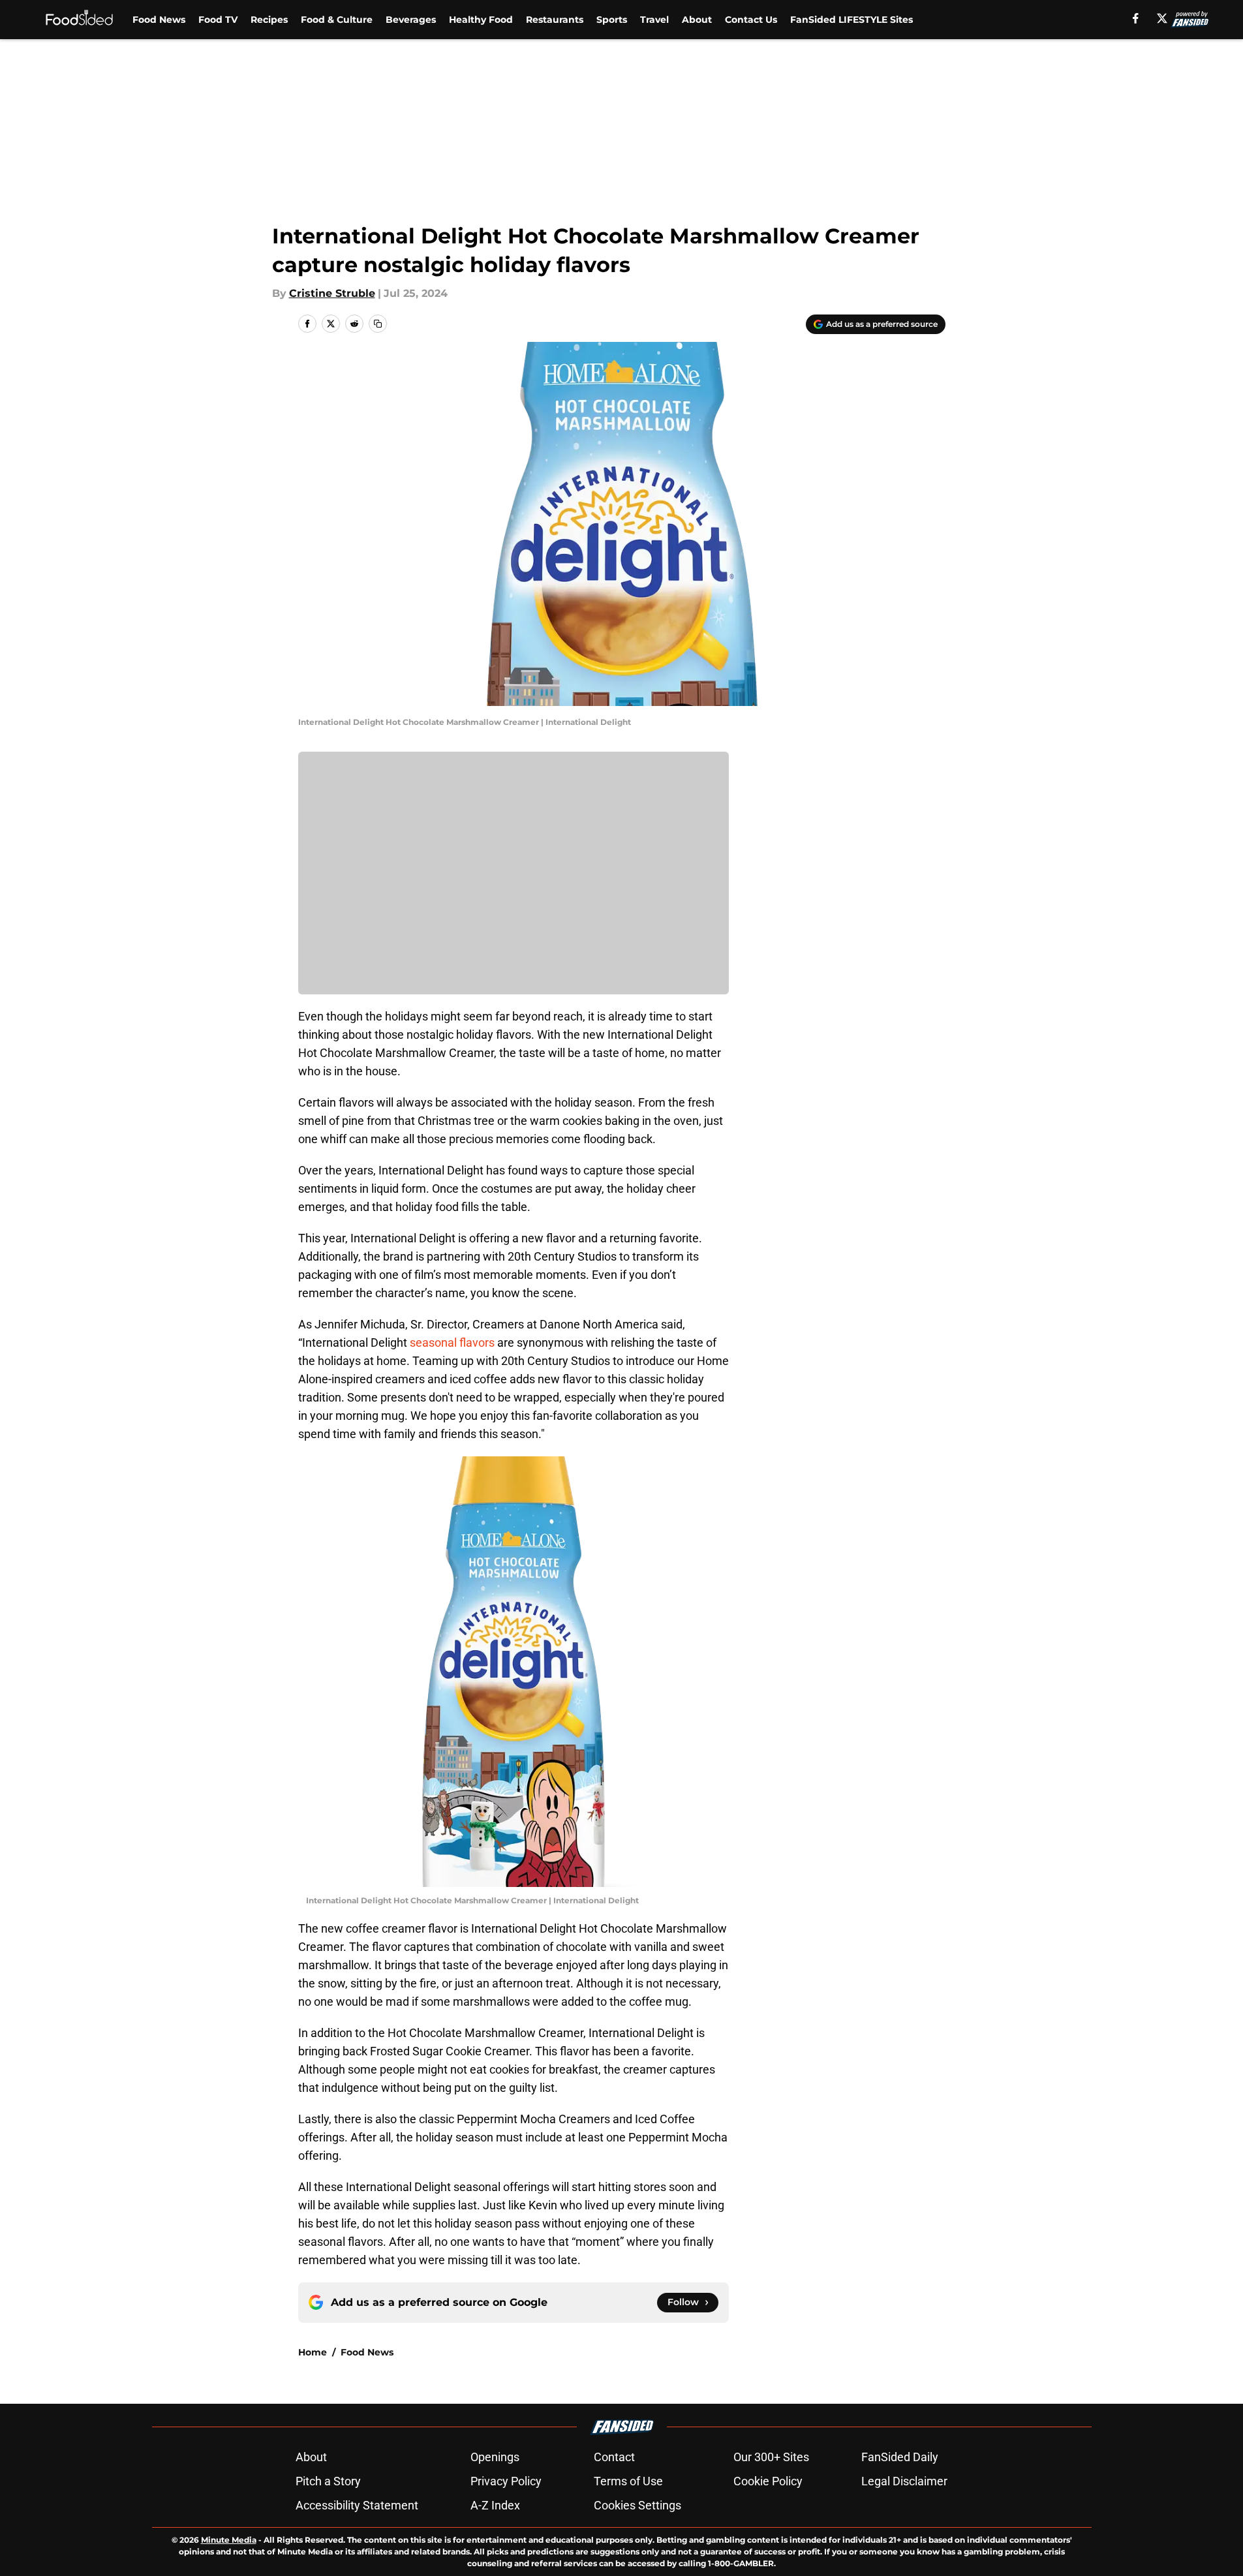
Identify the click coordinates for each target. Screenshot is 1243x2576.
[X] (1162, 18)
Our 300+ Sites (771, 2457)
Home (313, 2352)
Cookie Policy (768, 2481)
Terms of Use (628, 2481)
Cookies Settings (637, 2505)
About (697, 20)
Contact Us (751, 20)
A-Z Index (495, 2505)
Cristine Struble (332, 293)
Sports (612, 20)
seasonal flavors (452, 1342)
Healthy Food (481, 20)
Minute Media (229, 2540)
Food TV (218, 20)
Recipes (269, 20)
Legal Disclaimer (904, 2481)
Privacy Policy (506, 2481)
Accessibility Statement (357, 2505)
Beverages (411, 20)
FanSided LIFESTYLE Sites (852, 20)
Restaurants (555, 20)
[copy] (378, 324)
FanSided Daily (900, 2457)
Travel (654, 20)
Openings (495, 2457)
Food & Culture (337, 20)
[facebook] (1136, 18)
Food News (159, 20)
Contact (614, 2457)
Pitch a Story (328, 2481)
